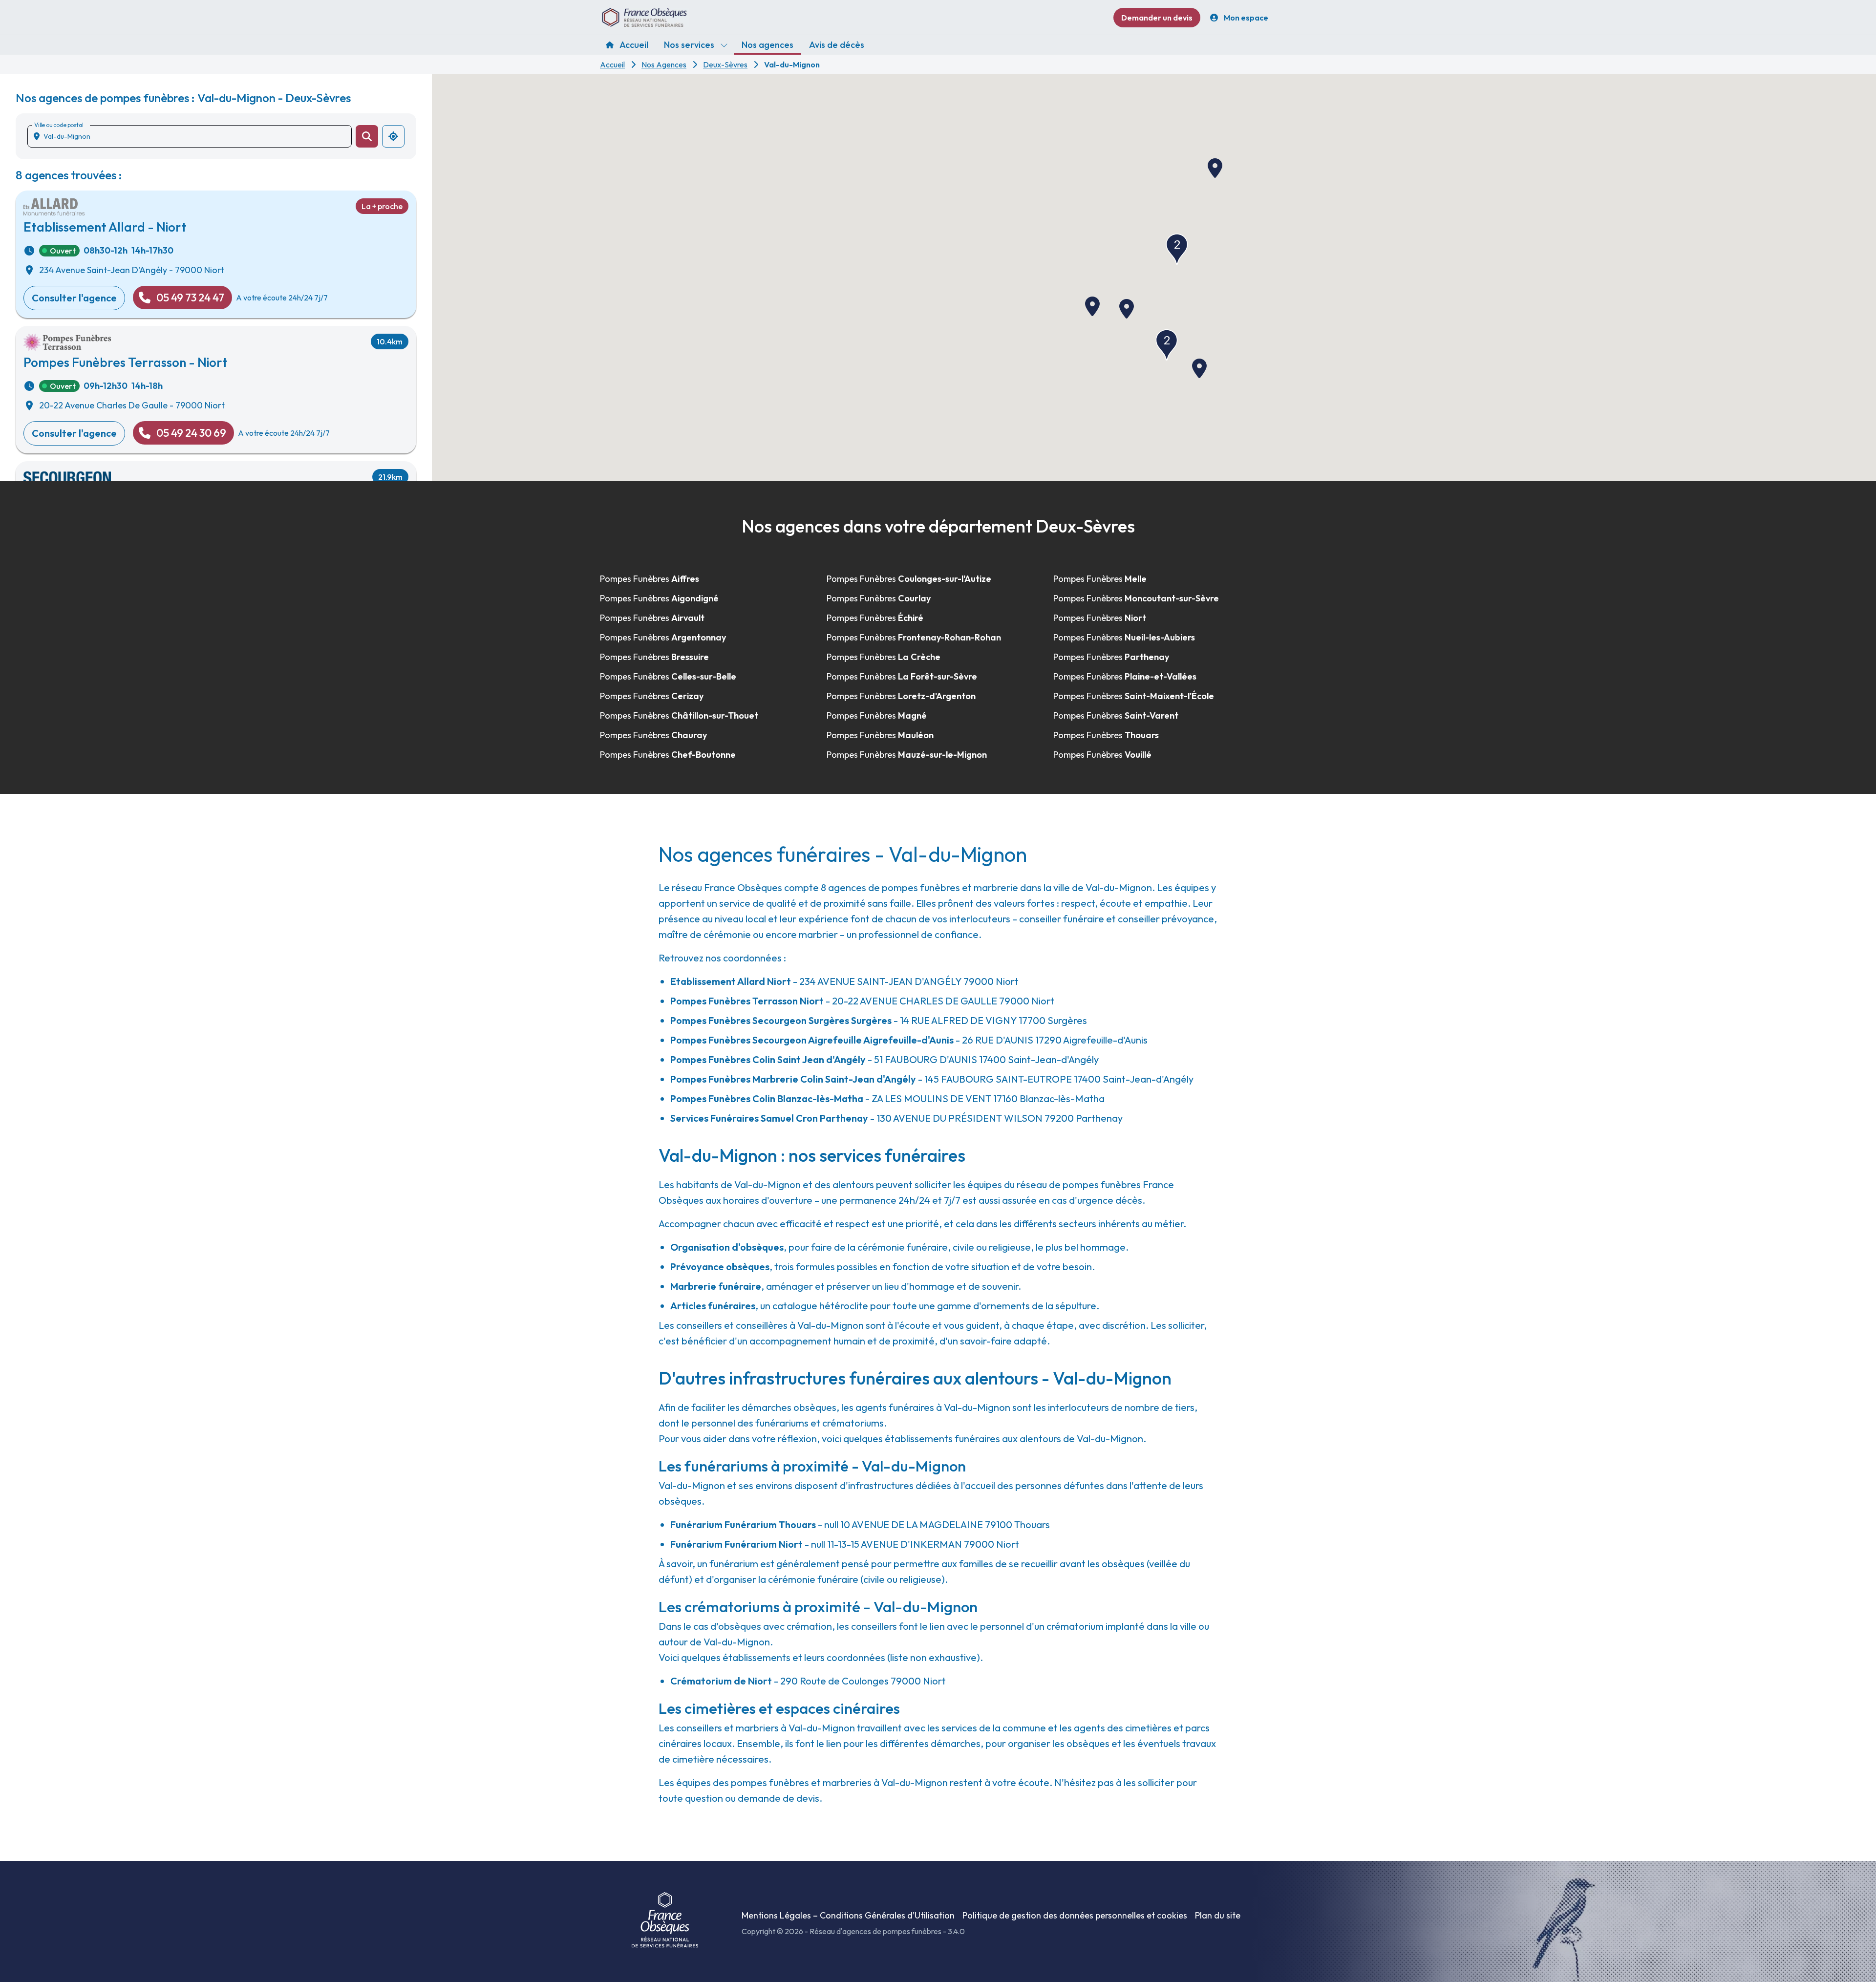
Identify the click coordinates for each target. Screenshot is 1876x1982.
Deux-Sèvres (725, 64)
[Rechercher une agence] (367, 136)
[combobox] (193, 136)
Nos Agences (664, 64)
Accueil (612, 64)
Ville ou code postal (59, 125)
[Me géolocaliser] (393, 136)
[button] (1177, 249)
